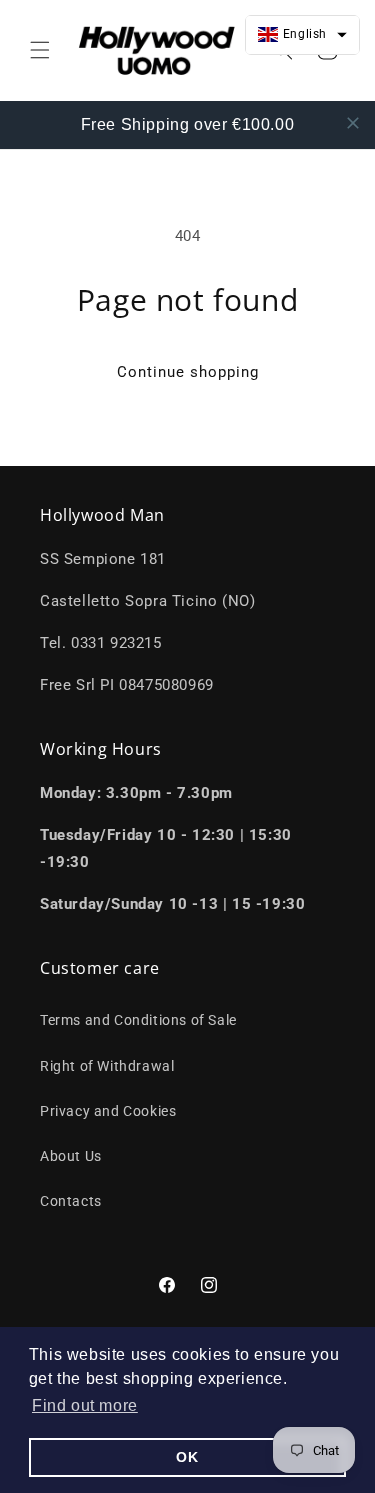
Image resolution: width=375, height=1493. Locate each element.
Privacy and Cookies (108, 1111)
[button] (85, 1406)
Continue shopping (188, 372)
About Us (71, 1156)
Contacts (71, 1201)
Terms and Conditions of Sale (138, 1020)
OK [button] (187, 1457)
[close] (353, 123)
